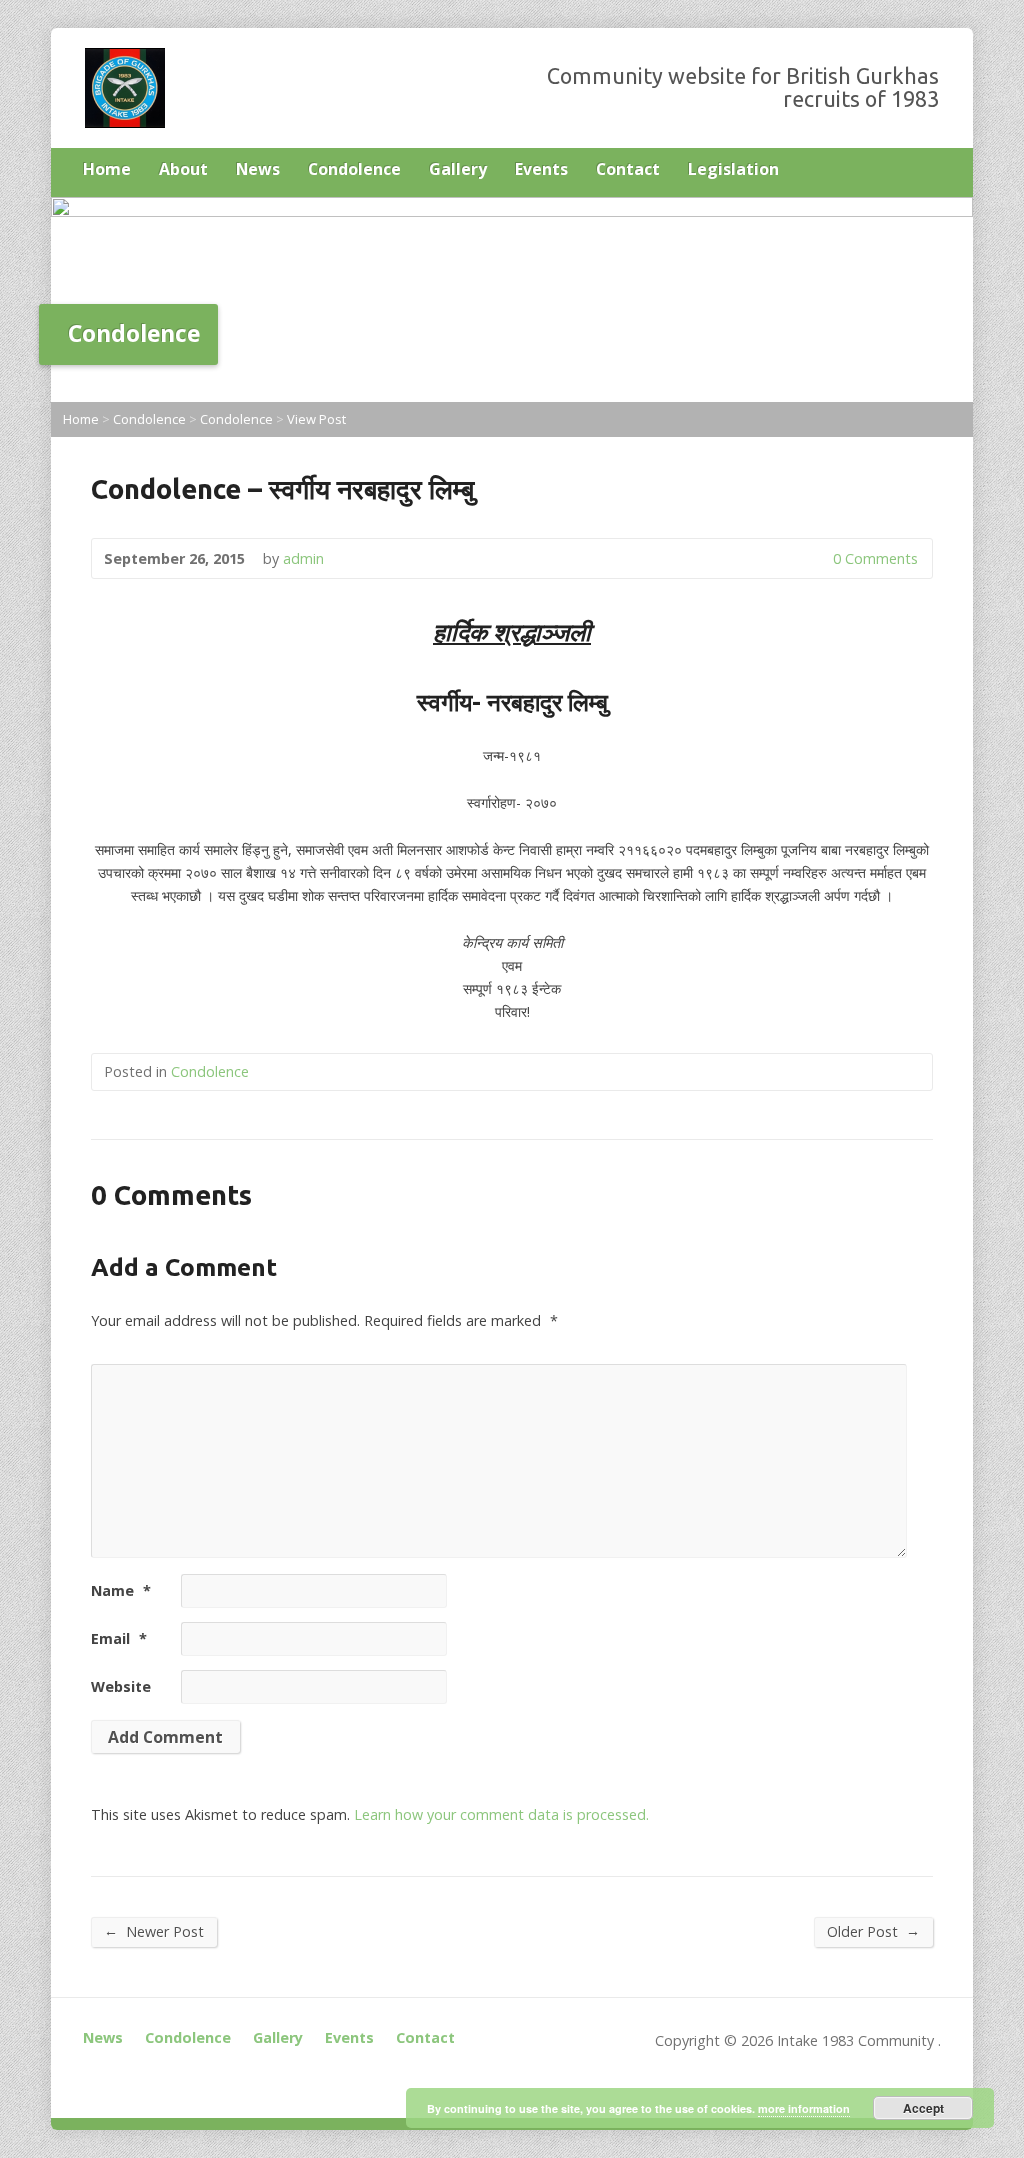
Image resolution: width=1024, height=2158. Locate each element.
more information (804, 2108)
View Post (316, 419)
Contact (628, 169)
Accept (923, 2108)
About (183, 169)
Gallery (458, 169)
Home (107, 169)
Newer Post (154, 1931)
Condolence (354, 169)
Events (541, 169)
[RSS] (933, 171)
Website (121, 1686)
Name (121, 1590)
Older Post (873, 1931)
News (258, 169)
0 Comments (816, 558)
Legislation (733, 169)
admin (303, 558)
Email (119, 1638)
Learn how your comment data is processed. (501, 1814)
